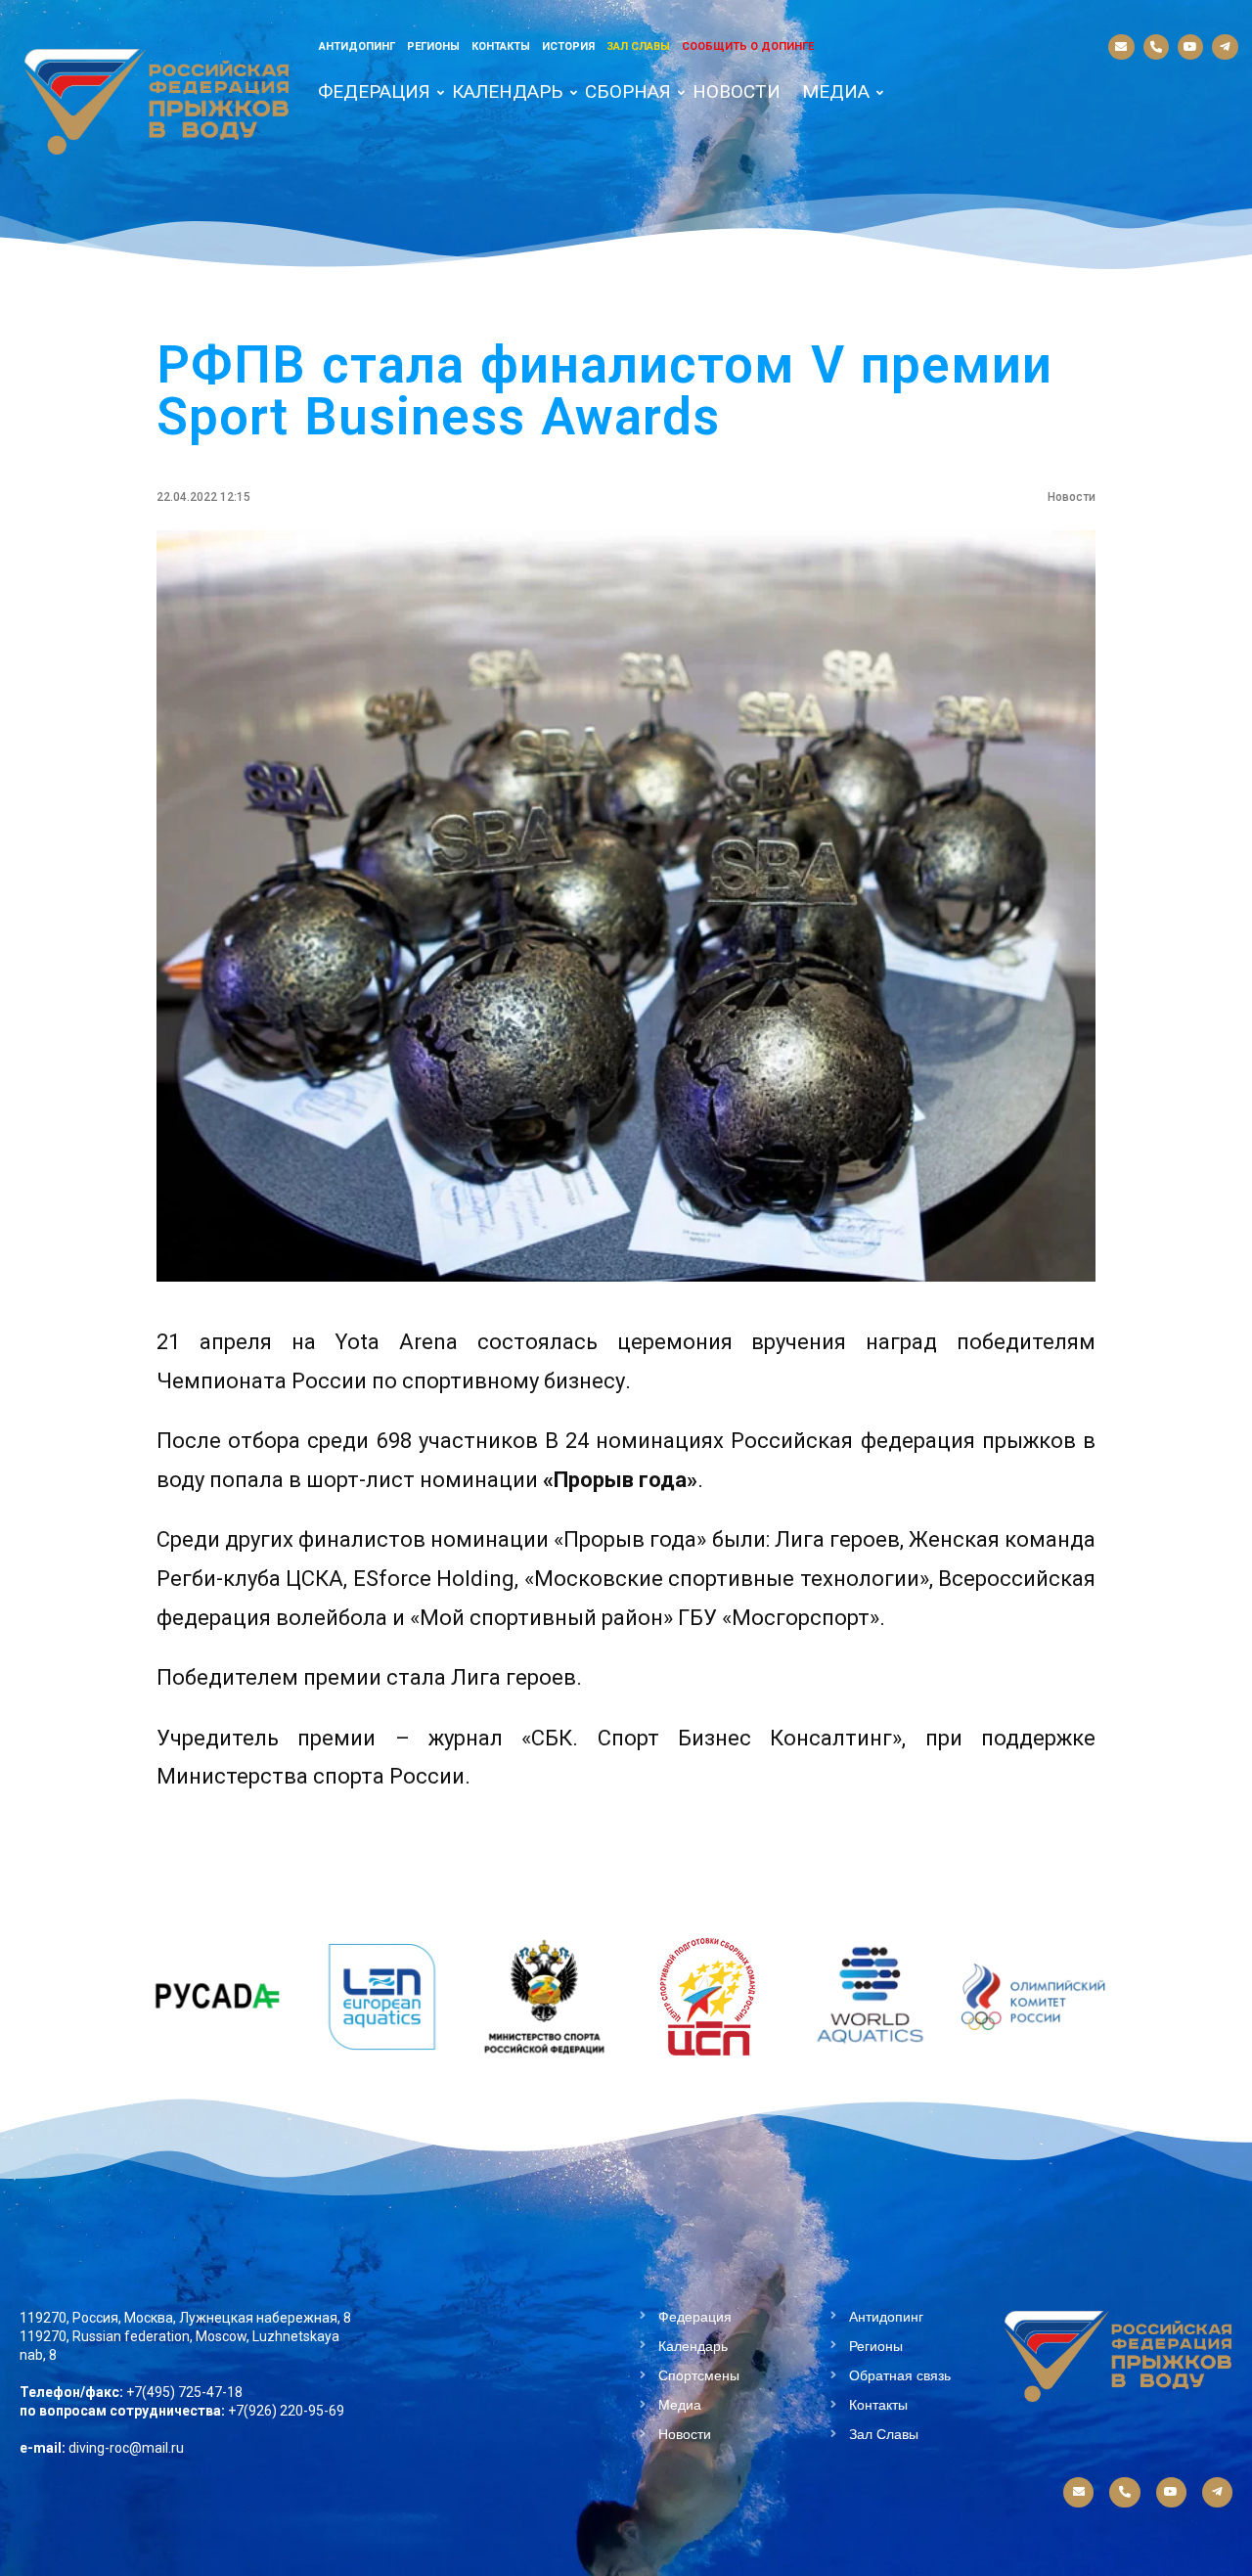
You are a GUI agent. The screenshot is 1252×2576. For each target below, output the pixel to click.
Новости (737, 91)
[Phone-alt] (1156, 47)
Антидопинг (357, 46)
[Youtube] (1190, 47)
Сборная (628, 91)
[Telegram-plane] (1225, 47)
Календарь (508, 91)
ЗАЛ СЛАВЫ (638, 46)
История (568, 46)
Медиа (836, 91)
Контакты (501, 46)
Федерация (374, 91)
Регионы (433, 46)
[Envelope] (1121, 47)
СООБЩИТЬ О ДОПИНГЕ (748, 46)
